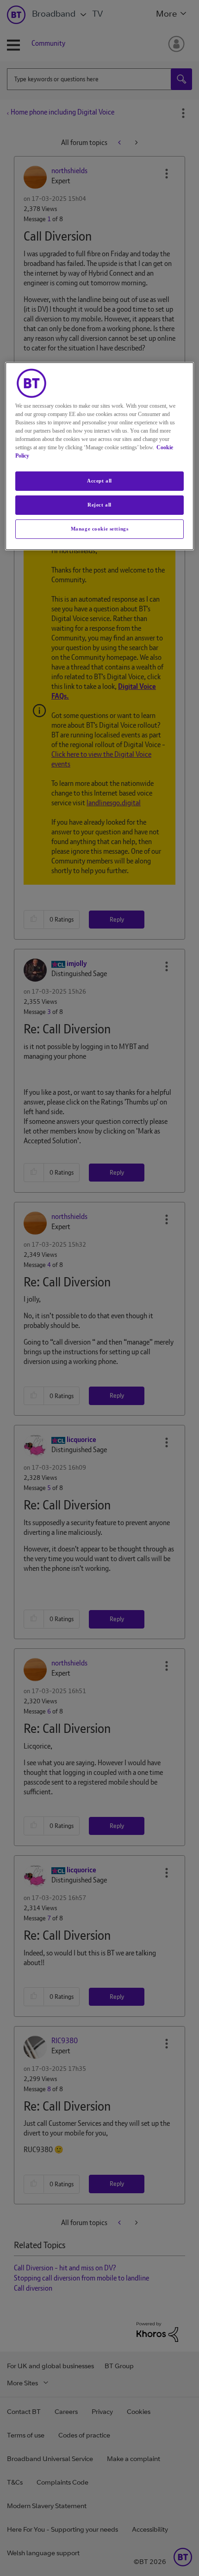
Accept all (99, 481)
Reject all (99, 505)
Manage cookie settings (100, 529)
